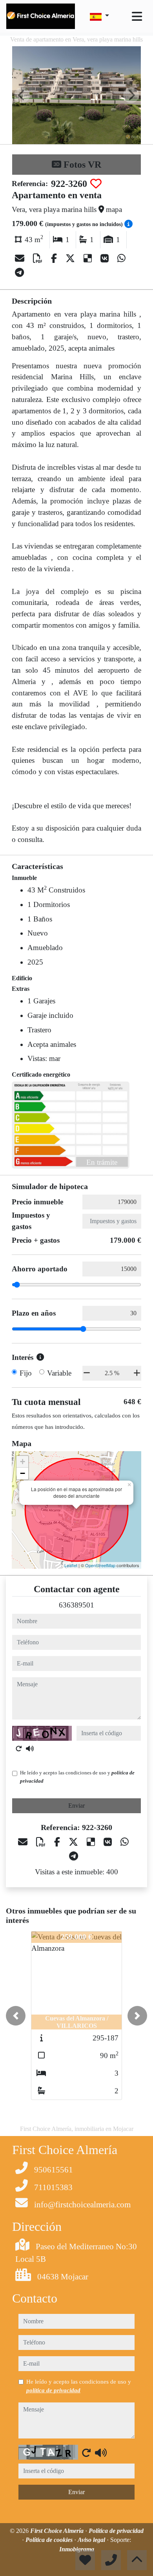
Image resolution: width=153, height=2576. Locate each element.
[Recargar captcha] (19, 1749)
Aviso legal (92, 2540)
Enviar (76, 1806)
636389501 (76, 1605)
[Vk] (106, 259)
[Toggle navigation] (137, 16)
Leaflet (71, 1565)
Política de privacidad (116, 2531)
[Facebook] (55, 259)
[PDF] (39, 259)
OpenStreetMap (100, 1565)
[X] (71, 259)
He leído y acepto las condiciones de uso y (77, 1777)
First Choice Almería (58, 2531)
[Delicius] (89, 259)
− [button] (23, 1473)
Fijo (26, 1373)
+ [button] (23, 1462)
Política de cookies (50, 2540)
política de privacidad (53, 2390)
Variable (59, 1373)
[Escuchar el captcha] (30, 1749)
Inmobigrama (77, 2549)
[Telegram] (19, 273)
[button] (16, 2016)
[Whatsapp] (121, 259)
